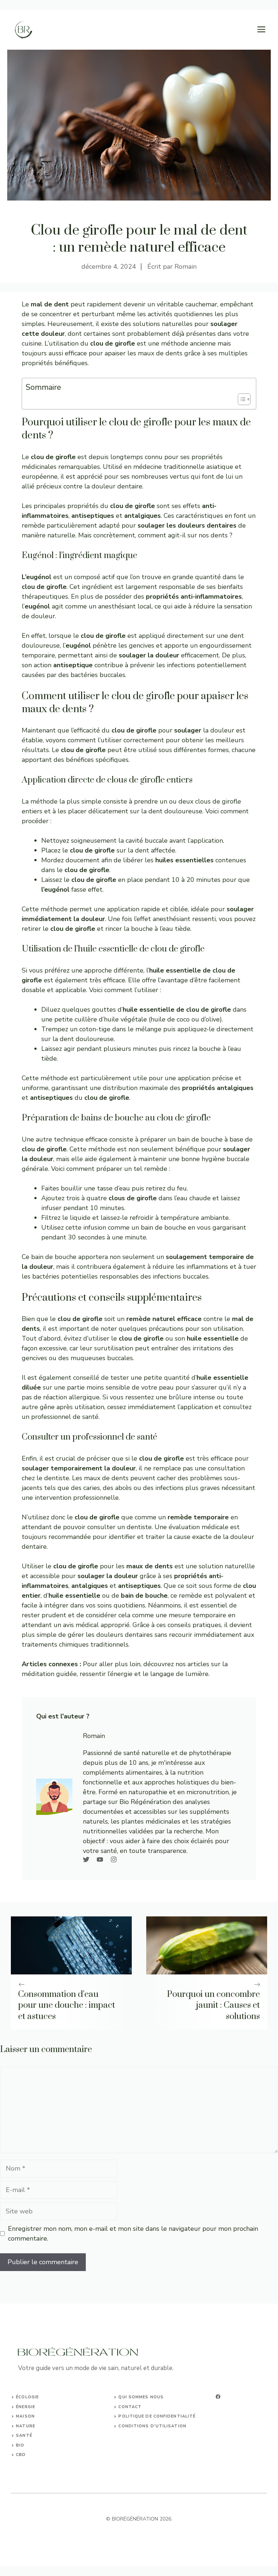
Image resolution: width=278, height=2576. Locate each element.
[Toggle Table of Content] (241, 399)
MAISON (25, 2416)
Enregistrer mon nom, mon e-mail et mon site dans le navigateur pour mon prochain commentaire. (133, 2234)
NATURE (26, 2426)
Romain (186, 267)
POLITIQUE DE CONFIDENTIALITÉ (157, 2416)
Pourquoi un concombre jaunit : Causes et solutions (213, 2006)
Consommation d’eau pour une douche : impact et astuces (67, 2006)
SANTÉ (24, 2435)
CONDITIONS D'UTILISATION (152, 2426)
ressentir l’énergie (106, 1674)
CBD (21, 2455)
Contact (130, 2407)
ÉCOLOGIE (27, 2397)
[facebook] (218, 2397)
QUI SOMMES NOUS (141, 2397)
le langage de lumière (176, 1674)
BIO (20, 2445)
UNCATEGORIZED (36, 2464)
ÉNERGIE (26, 2407)
